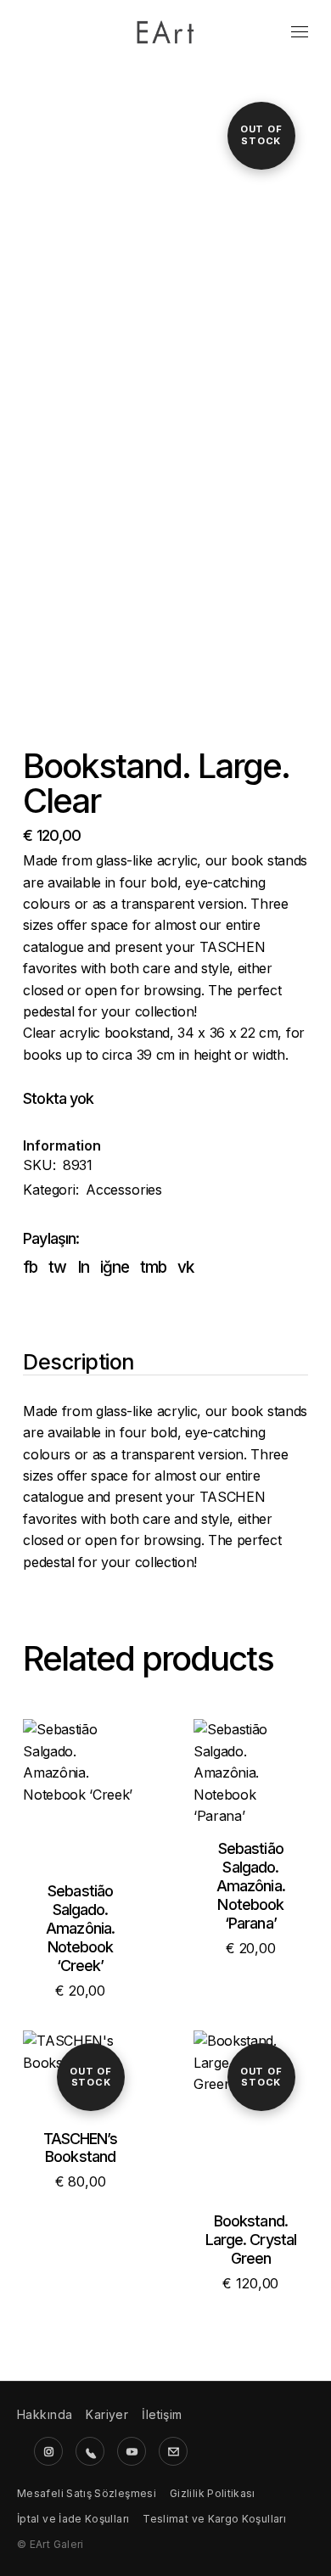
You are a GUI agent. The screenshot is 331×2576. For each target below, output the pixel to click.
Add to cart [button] (81, 1811)
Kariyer (107, 2414)
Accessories (124, 1190)
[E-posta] (173, 2451)
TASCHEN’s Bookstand (81, 2148)
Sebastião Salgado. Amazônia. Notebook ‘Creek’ (80, 1928)
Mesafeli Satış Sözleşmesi (87, 2493)
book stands (269, 860)
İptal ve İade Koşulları (73, 2519)
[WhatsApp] (90, 2451)
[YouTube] (132, 2451)
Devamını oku (250, 2131)
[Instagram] (48, 2451)
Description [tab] (79, 1363)
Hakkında (45, 2414)
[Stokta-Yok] (80, 2073)
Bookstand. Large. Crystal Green (251, 2240)
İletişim (162, 2414)
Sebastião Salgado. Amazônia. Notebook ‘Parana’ (251, 1886)
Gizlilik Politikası (213, 2493)
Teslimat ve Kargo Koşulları (214, 2519)
